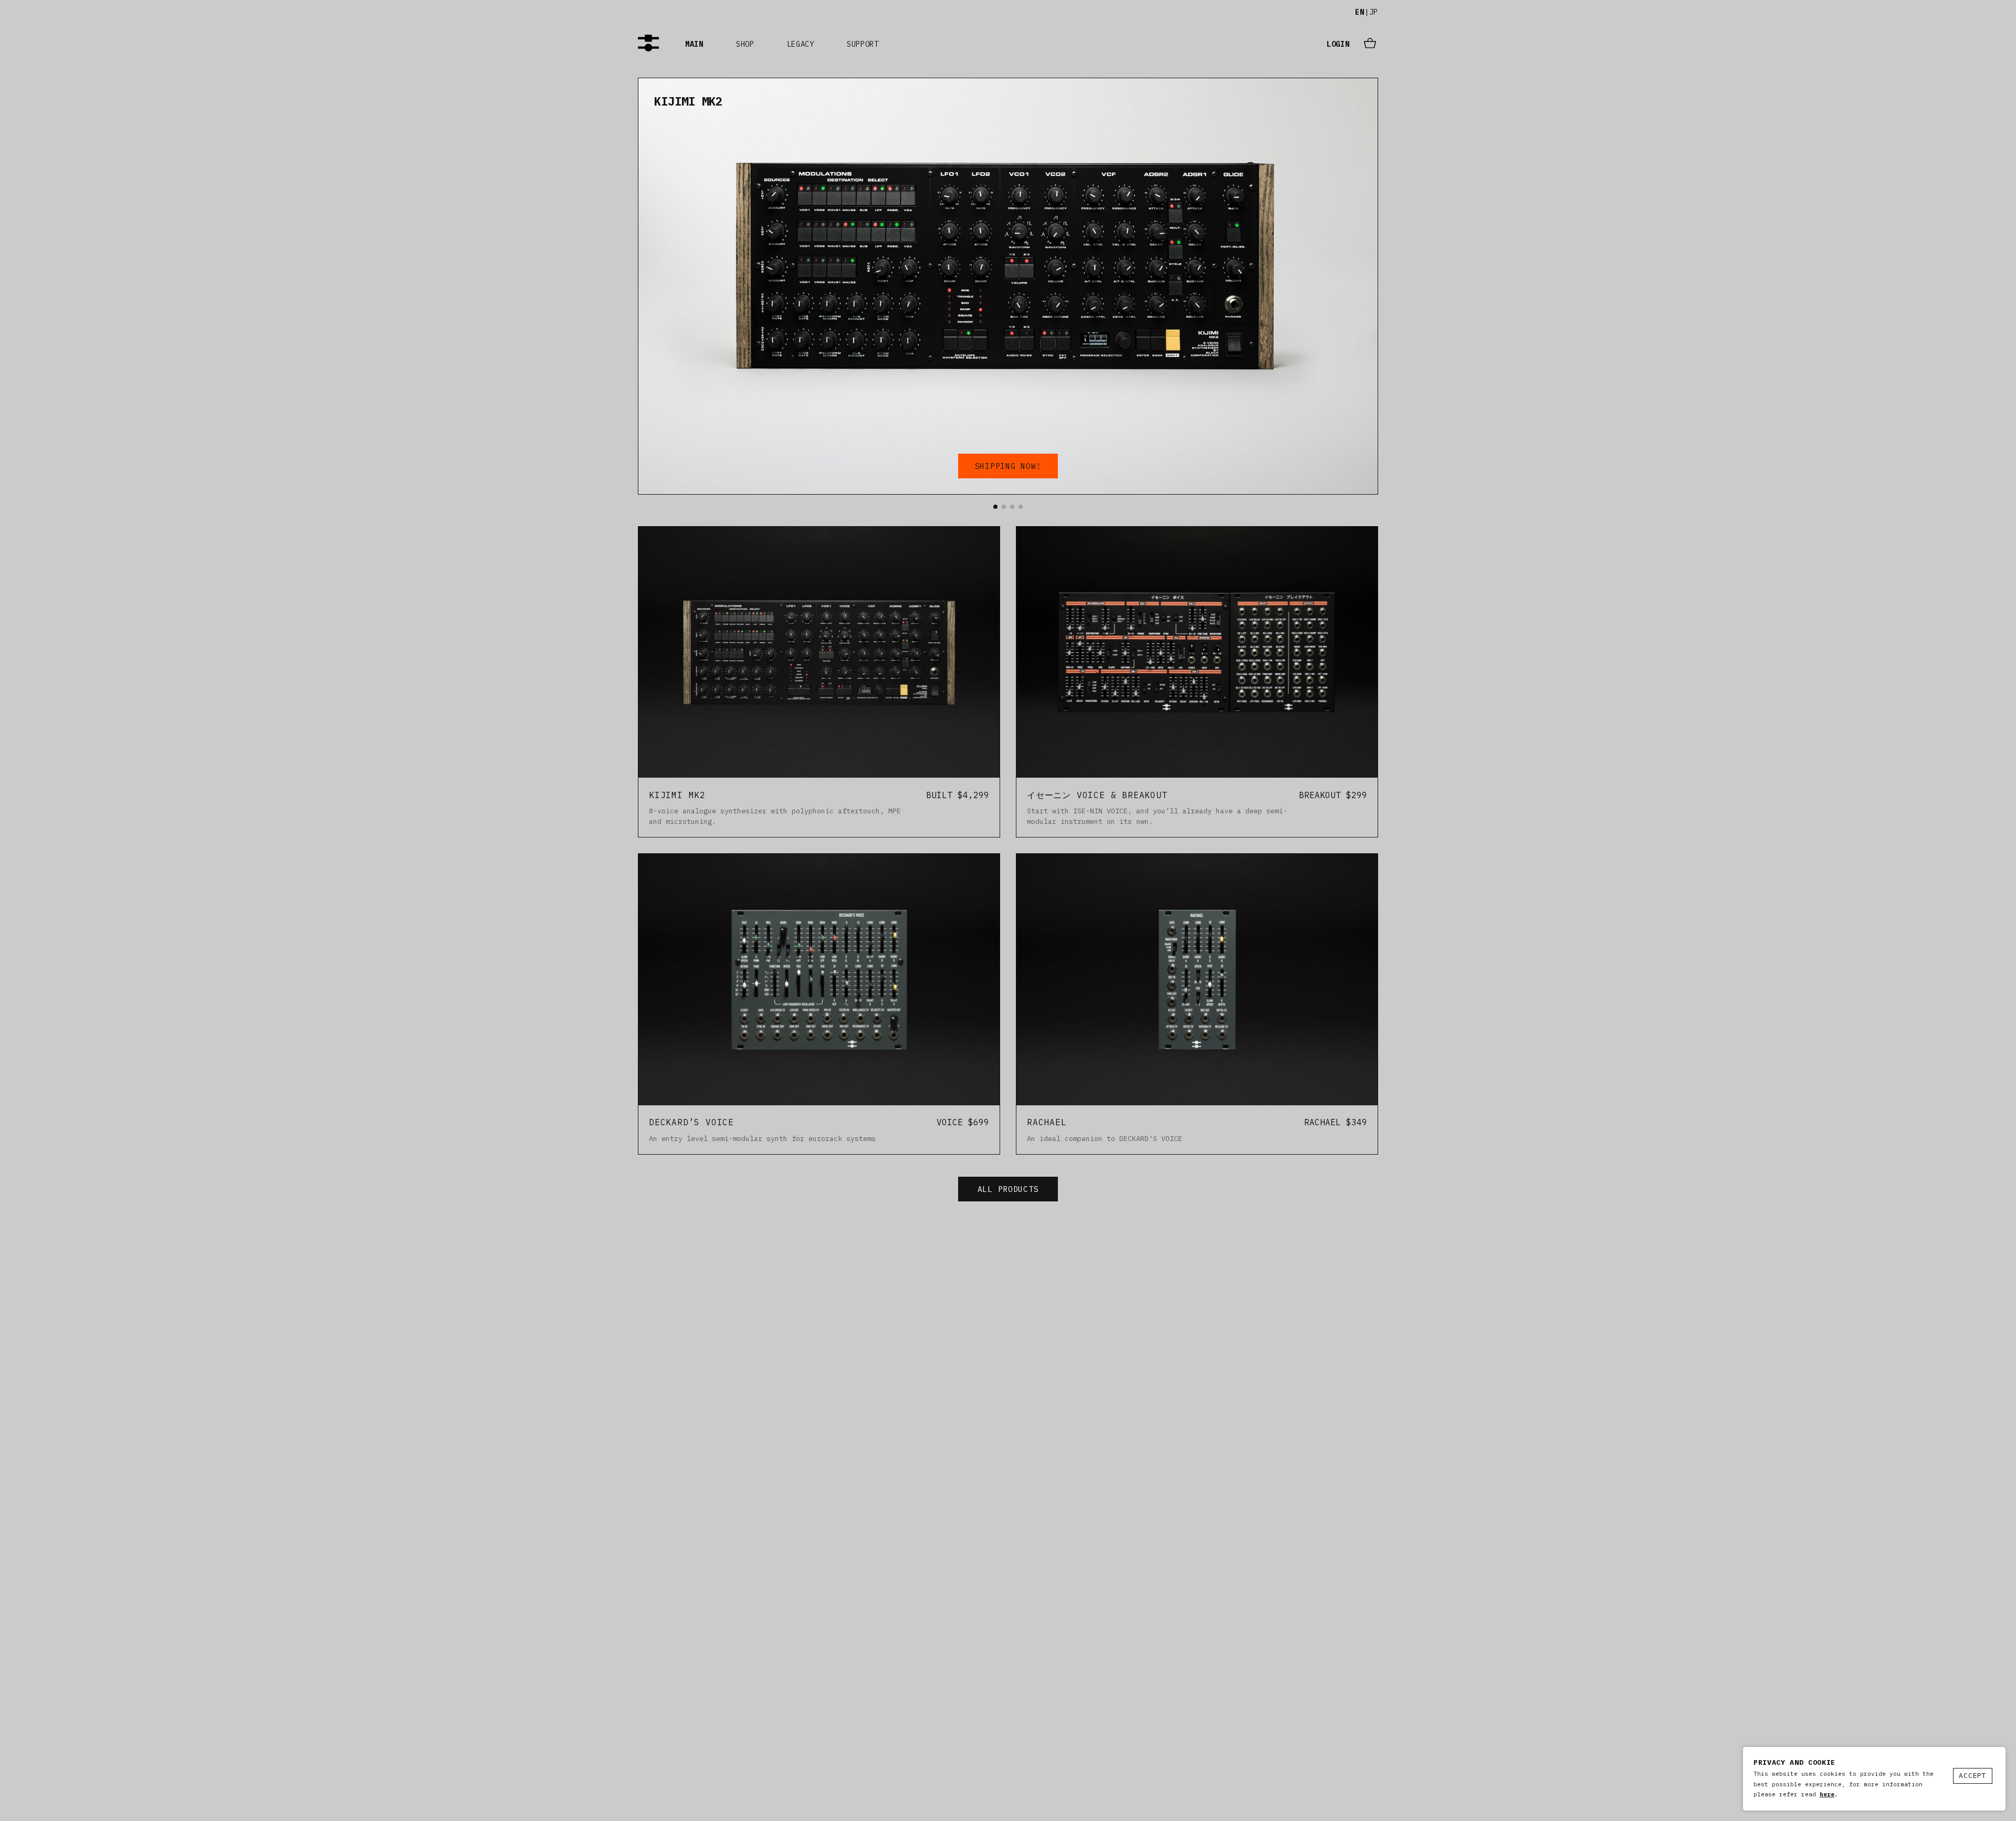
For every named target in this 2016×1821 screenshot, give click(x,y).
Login (1338, 44)
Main (694, 44)
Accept (1973, 1776)
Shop (745, 44)
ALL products (1008, 1189)
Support (863, 44)
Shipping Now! (1008, 466)
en (1359, 12)
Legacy (801, 44)
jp (1374, 12)
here (1827, 1794)
